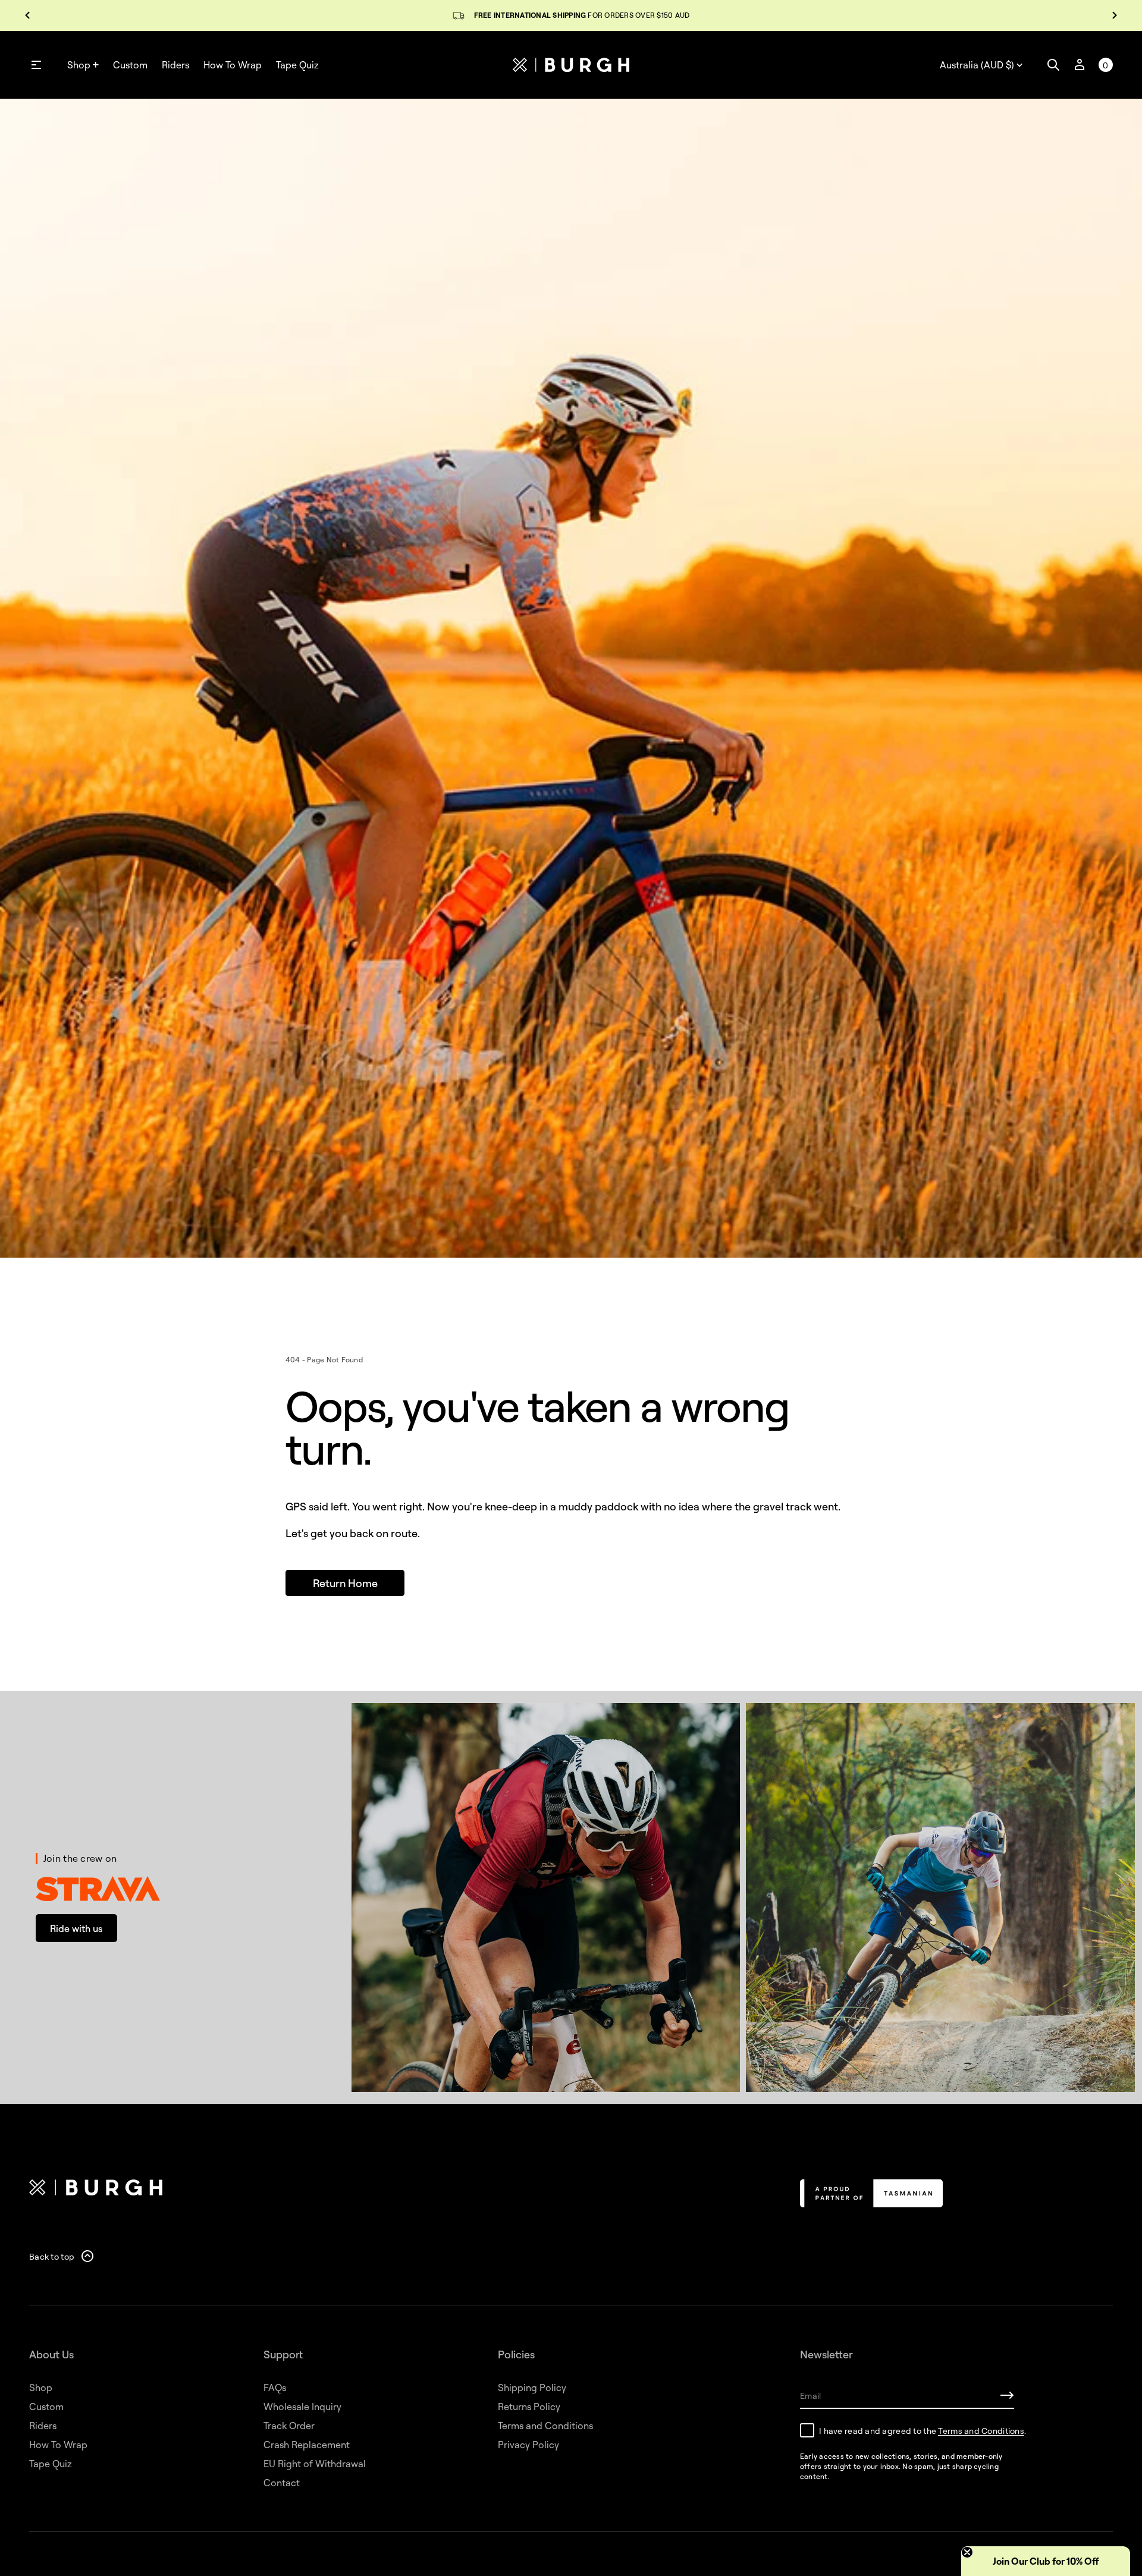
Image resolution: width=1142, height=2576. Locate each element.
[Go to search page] (1053, 65)
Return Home (345, 1583)
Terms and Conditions (981, 2431)
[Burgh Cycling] (571, 65)
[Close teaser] (967, 2552)
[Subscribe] (1007, 2395)
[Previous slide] (27, 15)
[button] (1053, 65)
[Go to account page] (1080, 65)
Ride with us (76, 1928)
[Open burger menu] (36, 65)
